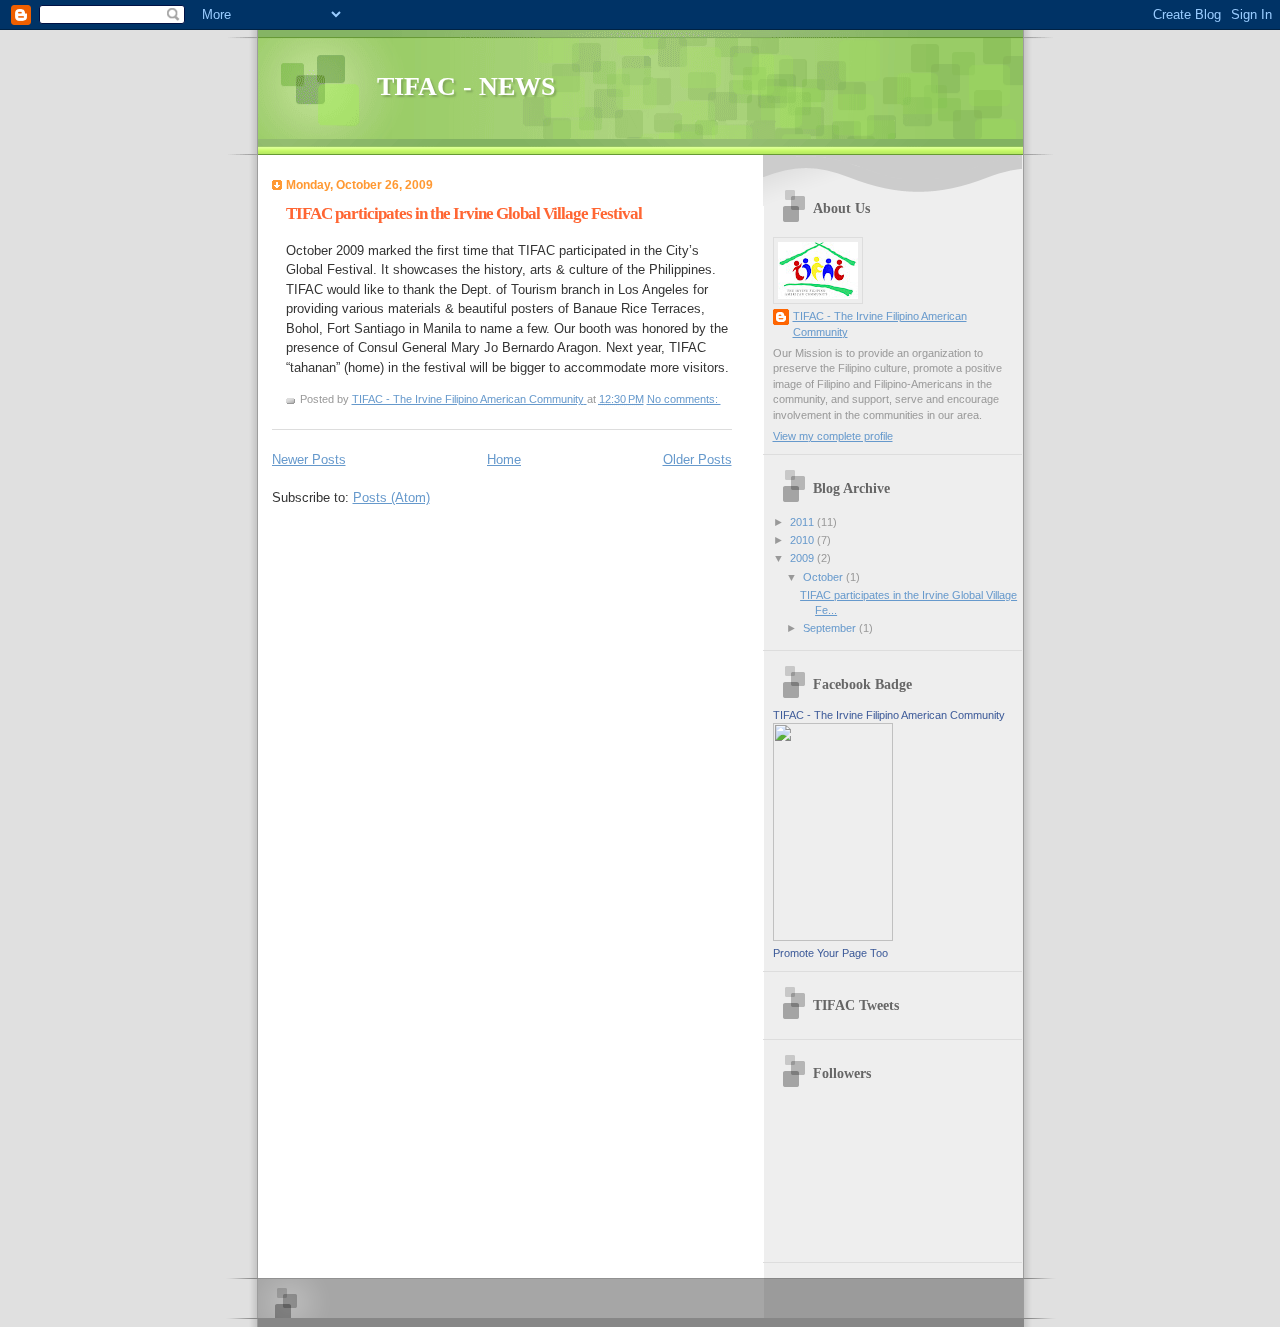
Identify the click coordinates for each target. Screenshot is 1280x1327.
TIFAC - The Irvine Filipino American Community (880, 323)
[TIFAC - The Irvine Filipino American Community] (833, 937)
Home (504, 459)
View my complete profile (833, 436)
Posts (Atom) (391, 497)
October (824, 577)
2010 (803, 540)
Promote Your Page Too (830, 953)
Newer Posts (309, 459)
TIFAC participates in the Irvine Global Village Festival (464, 213)
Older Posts (697, 459)
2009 (803, 558)
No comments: (684, 399)
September (831, 628)
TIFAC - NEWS (466, 86)
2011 (803, 522)
